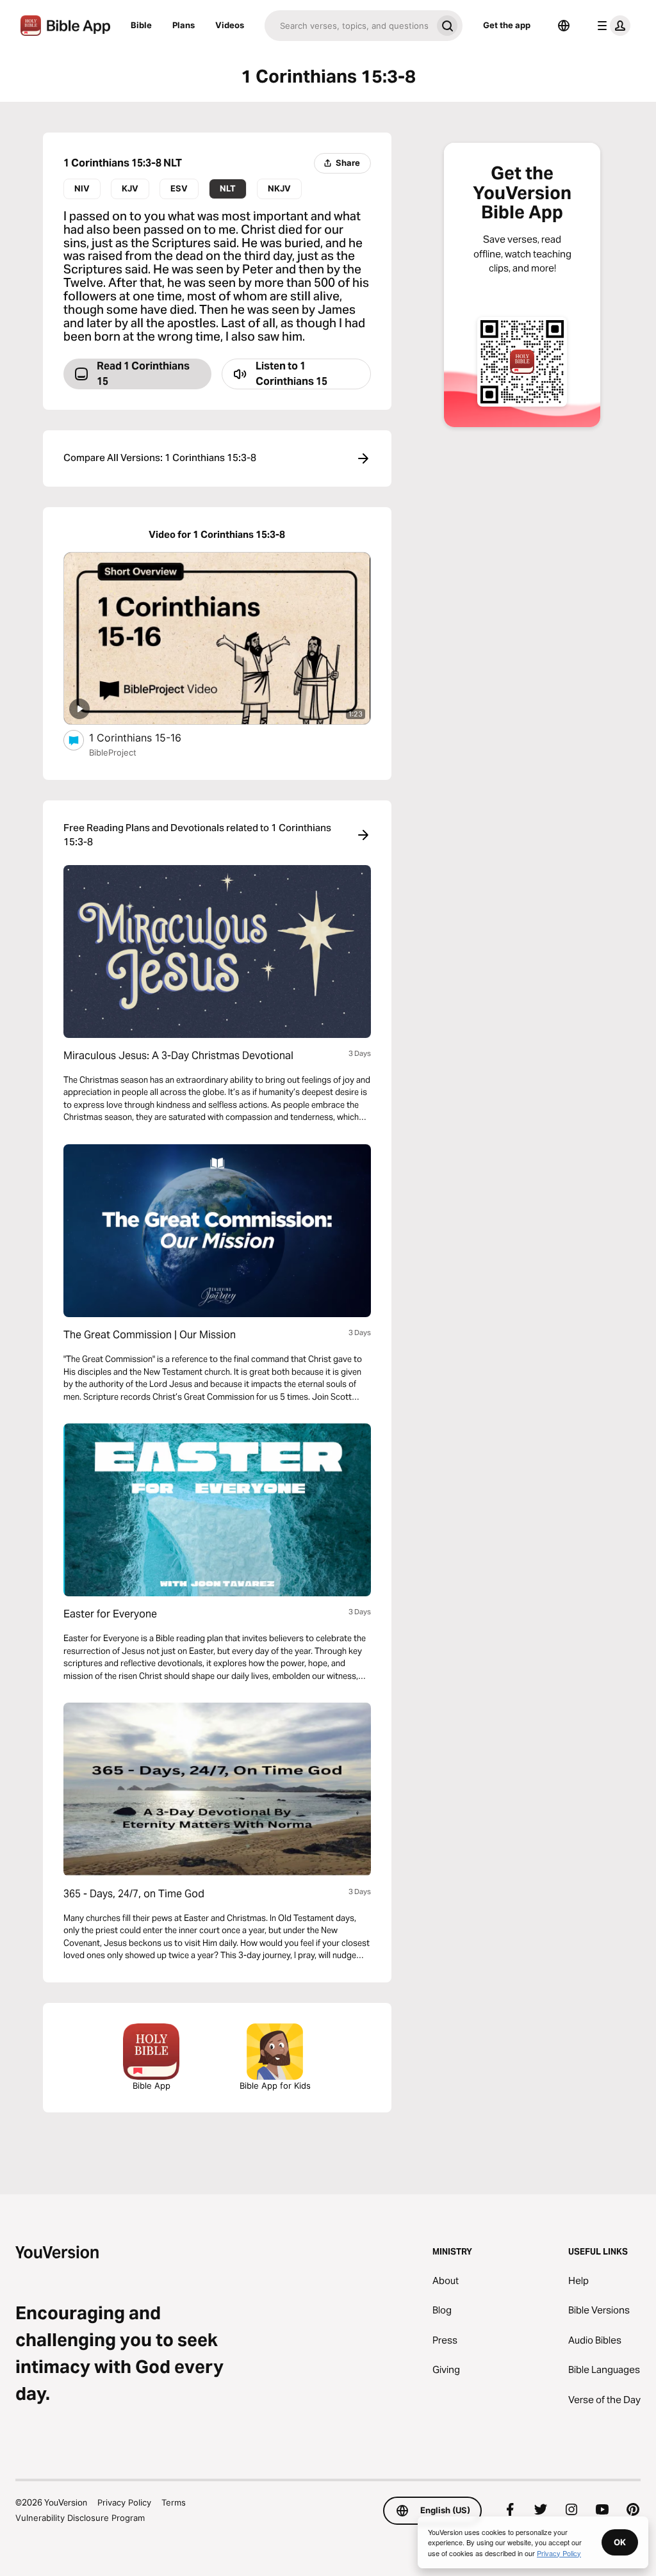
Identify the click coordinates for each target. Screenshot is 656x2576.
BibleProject (113, 752)
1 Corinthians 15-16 (148, 737)
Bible (141, 25)
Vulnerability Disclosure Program (80, 2518)
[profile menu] (611, 26)
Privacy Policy (124, 2502)
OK (620, 2542)
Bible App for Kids (275, 2086)
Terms (174, 2502)
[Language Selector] (564, 26)
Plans (184, 25)
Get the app (507, 25)
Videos (230, 25)
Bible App (152, 2086)
